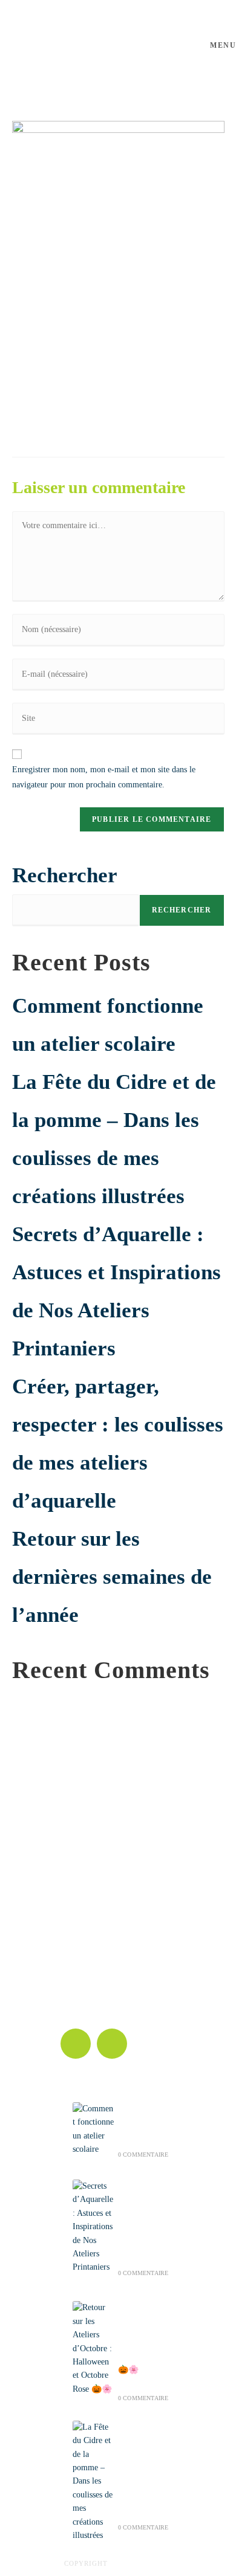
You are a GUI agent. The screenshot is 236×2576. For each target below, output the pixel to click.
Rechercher (65, 875)
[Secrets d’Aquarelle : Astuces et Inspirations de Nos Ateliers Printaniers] (93, 2227)
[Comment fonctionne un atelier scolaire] (93, 2129)
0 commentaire (143, 2155)
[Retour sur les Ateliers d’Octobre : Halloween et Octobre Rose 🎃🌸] (93, 2348)
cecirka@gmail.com (95, 1907)
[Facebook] (76, 2044)
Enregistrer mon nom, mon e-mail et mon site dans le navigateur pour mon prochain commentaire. (104, 777)
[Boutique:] (73, 1938)
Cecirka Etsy (82, 1979)
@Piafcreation (141, 2563)
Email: (72, 1892)
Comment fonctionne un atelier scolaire (145, 2120)
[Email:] (73, 1867)
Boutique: (77, 1963)
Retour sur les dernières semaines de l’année (112, 1577)
